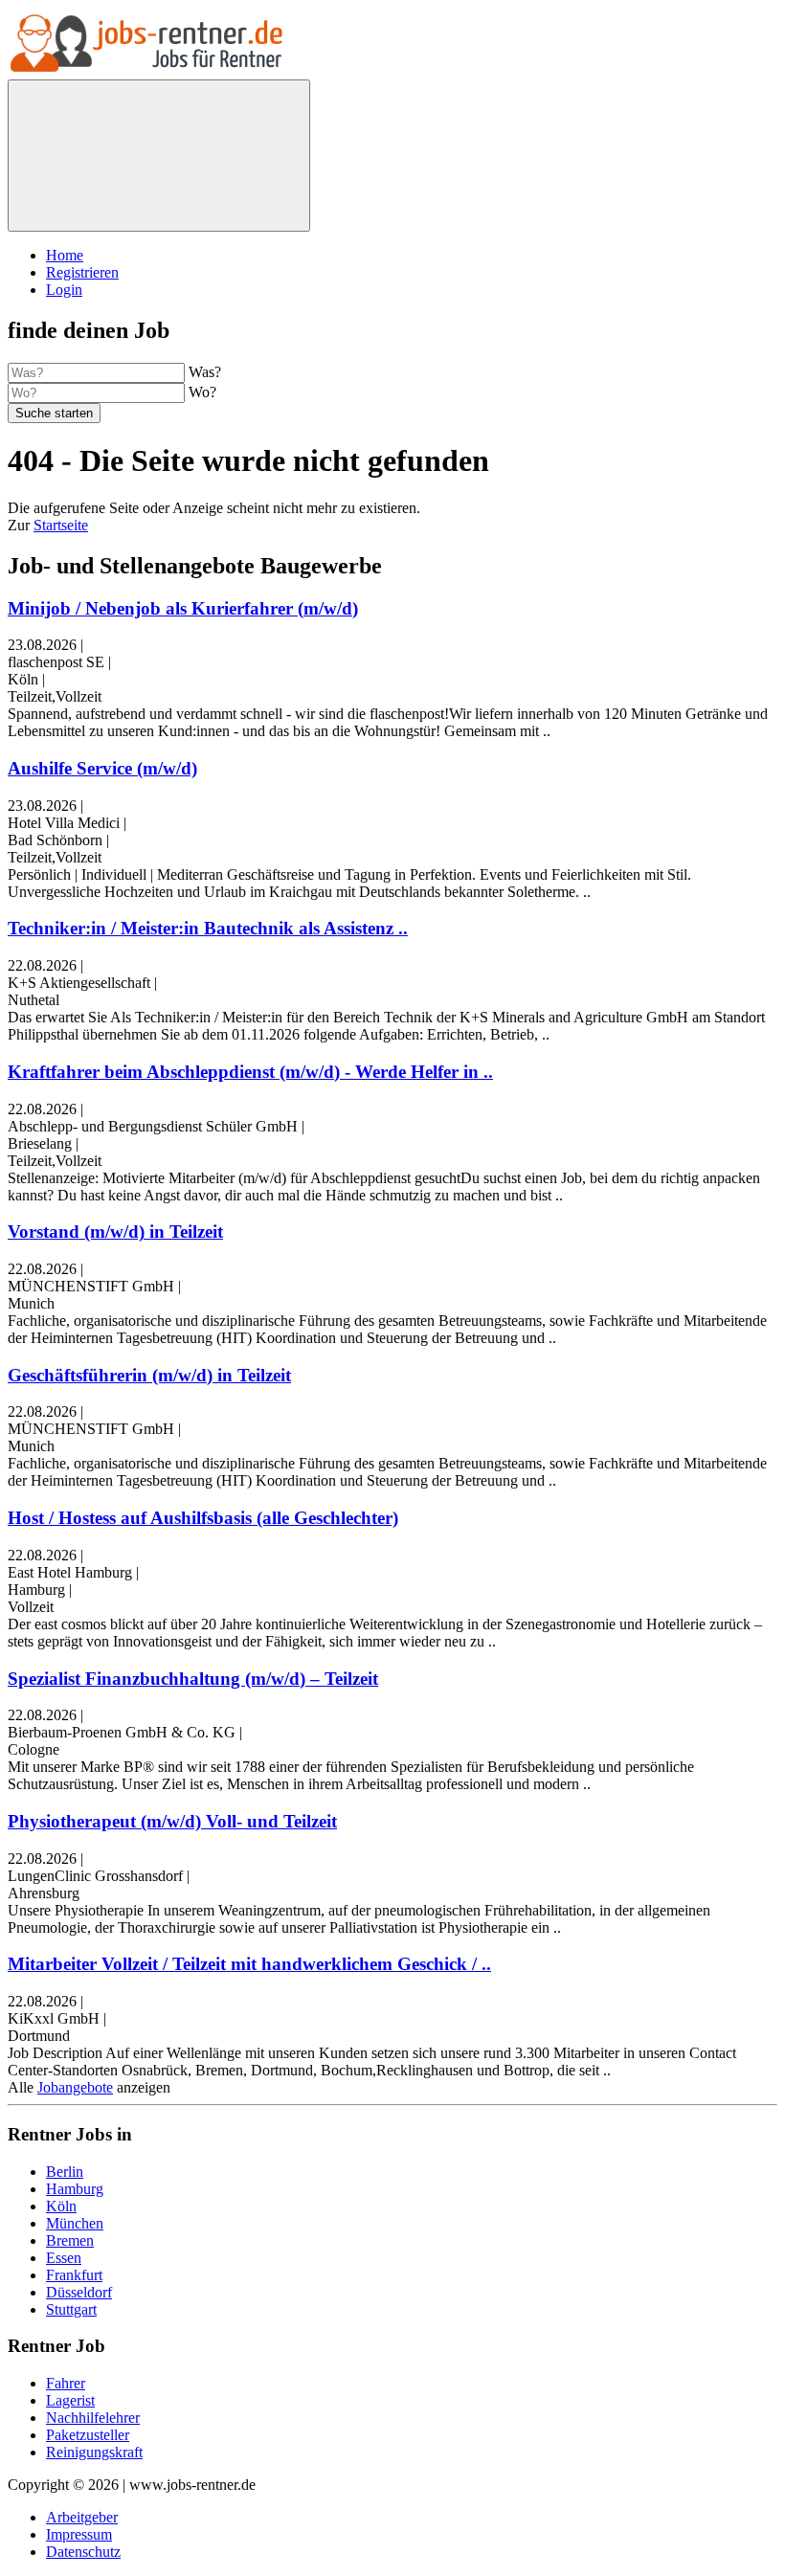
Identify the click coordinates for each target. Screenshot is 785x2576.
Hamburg (75, 2189)
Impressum (79, 2534)
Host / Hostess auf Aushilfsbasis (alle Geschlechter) (203, 1518)
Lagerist (70, 2400)
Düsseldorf (79, 2292)
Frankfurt (74, 2275)
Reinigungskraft (94, 2452)
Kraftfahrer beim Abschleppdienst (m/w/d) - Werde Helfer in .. (250, 1072)
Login (64, 290)
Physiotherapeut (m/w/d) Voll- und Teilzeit (172, 1821)
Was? (205, 372)
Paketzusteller (88, 2435)
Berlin (65, 2172)
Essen (64, 2258)
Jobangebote (75, 2087)
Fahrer (66, 2383)
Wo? (202, 392)
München (75, 2223)
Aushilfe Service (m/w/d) (102, 768)
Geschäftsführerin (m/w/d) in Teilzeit (149, 1375)
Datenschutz (83, 2552)
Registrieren (82, 272)
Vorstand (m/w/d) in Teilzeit (115, 1232)
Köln (61, 2206)
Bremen (70, 2240)
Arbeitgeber (82, 2517)
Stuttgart (71, 2309)
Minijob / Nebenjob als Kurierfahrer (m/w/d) (183, 608)
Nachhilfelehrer (93, 2418)
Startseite (61, 525)
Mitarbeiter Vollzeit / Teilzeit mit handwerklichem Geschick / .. (249, 1964)
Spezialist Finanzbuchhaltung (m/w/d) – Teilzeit (193, 1679)
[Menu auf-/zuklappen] (159, 156)
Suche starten (54, 413)
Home (65, 255)
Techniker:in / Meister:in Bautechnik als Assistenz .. (208, 928)
